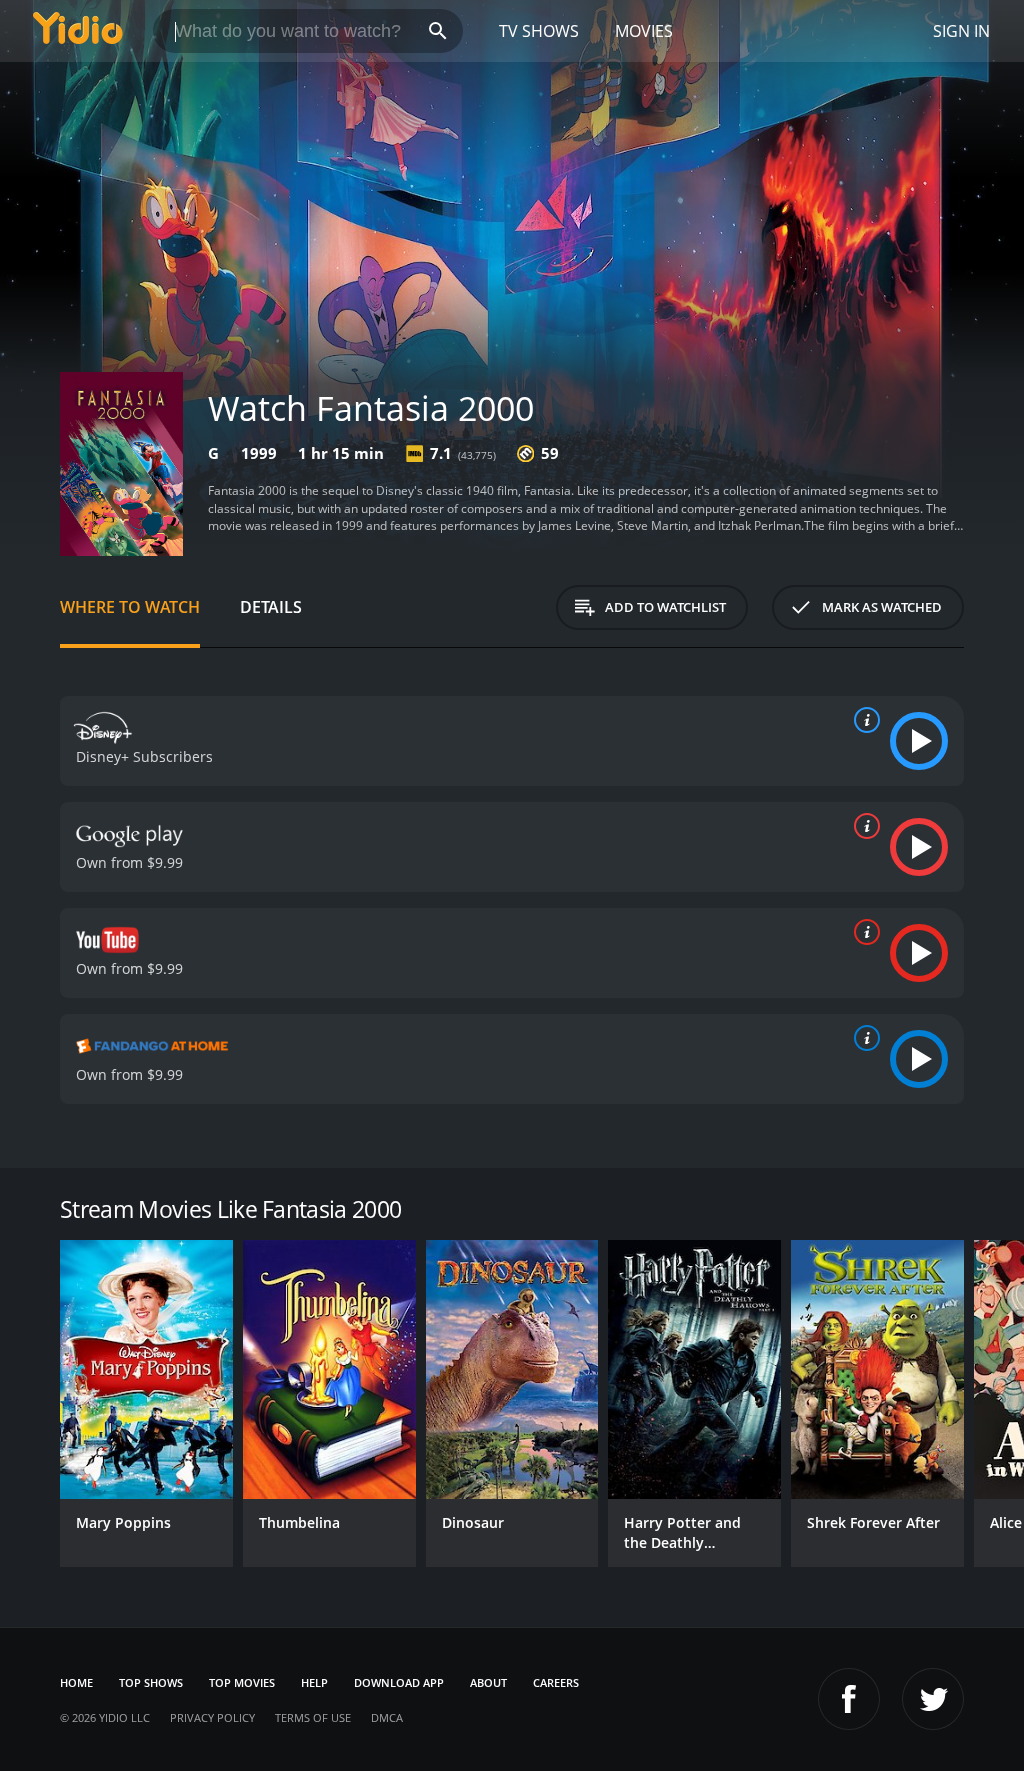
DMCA (387, 1717)
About (488, 1682)
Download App (399, 1682)
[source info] (863, 720)
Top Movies (242, 1682)
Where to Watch (130, 607)
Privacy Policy (212, 1717)
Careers (556, 1682)
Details (271, 607)
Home (76, 1682)
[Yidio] (78, 31)
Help (314, 1682)
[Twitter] (933, 1699)
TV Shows (539, 31)
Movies (644, 31)
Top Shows (151, 1682)
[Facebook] (849, 1699)
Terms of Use (313, 1717)
